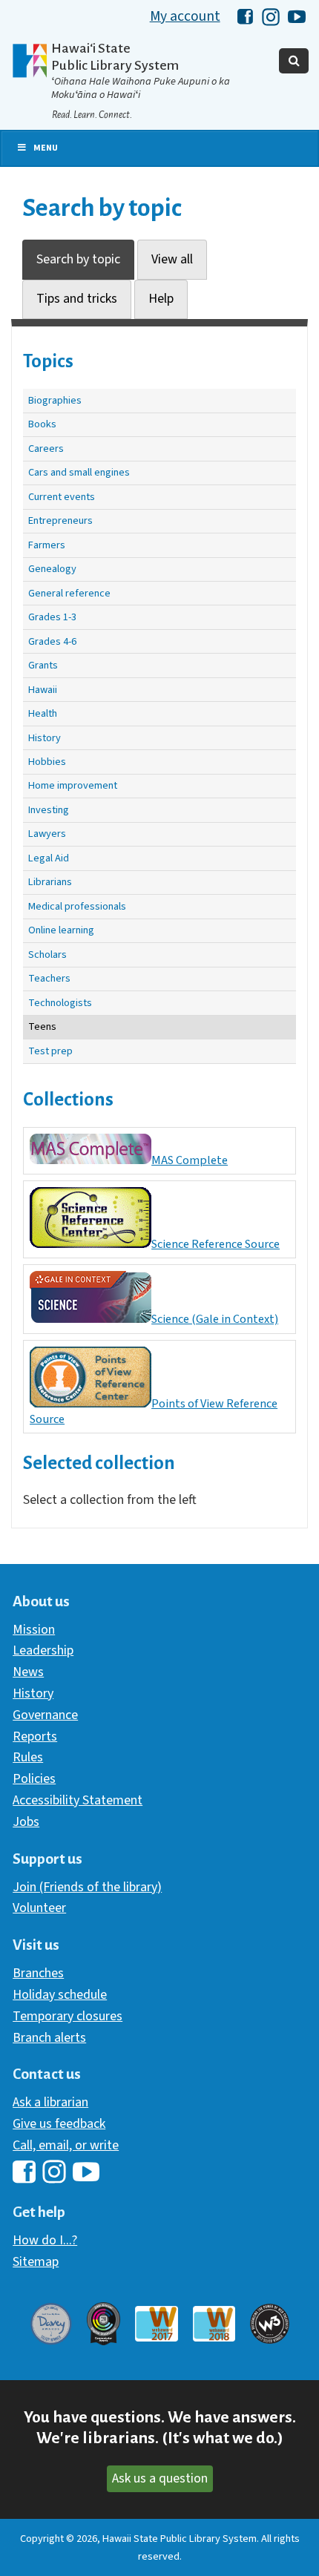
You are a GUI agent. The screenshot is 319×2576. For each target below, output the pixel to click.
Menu (46, 148)
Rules (28, 1757)
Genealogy (52, 569)
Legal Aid (49, 858)
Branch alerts (49, 2038)
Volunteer (39, 1908)
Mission (34, 1630)
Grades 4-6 (52, 641)
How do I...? (45, 2240)
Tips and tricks (77, 299)
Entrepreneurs (60, 520)
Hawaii (43, 690)
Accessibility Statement (78, 1800)
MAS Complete (190, 1160)
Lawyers (47, 834)
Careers (46, 448)
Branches (38, 1973)
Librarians (50, 882)
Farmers (47, 545)
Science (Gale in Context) (215, 1319)
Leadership (43, 1650)
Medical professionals (77, 906)
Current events (62, 497)
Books (42, 424)
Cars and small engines (79, 472)
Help (161, 299)
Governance (45, 1715)
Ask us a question (160, 2478)
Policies (34, 1779)
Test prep (50, 1051)
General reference (69, 593)
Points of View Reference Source (154, 1411)
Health (43, 713)
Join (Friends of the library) (87, 1887)
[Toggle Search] (294, 61)
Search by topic (78, 259)
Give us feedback (59, 2124)
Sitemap (36, 2262)
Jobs (26, 1822)
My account (185, 16)
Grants (43, 665)
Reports (35, 1736)
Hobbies (47, 762)
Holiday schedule (60, 1995)
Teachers (49, 978)
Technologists (60, 1003)
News (28, 1672)
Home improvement (73, 785)
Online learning (61, 930)
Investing (49, 810)
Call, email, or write (66, 2145)
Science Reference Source (216, 1244)
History (45, 738)
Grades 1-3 (52, 617)
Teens (42, 1026)
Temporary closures (68, 2016)
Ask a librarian (50, 2102)
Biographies (55, 400)
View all (172, 259)
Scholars (47, 954)
